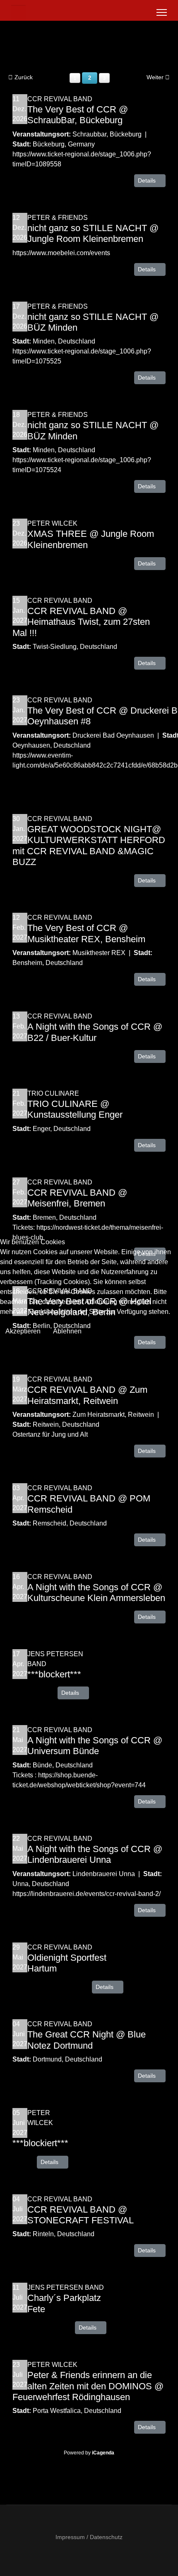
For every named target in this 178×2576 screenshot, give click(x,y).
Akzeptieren (23, 1331)
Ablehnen (67, 1331)
